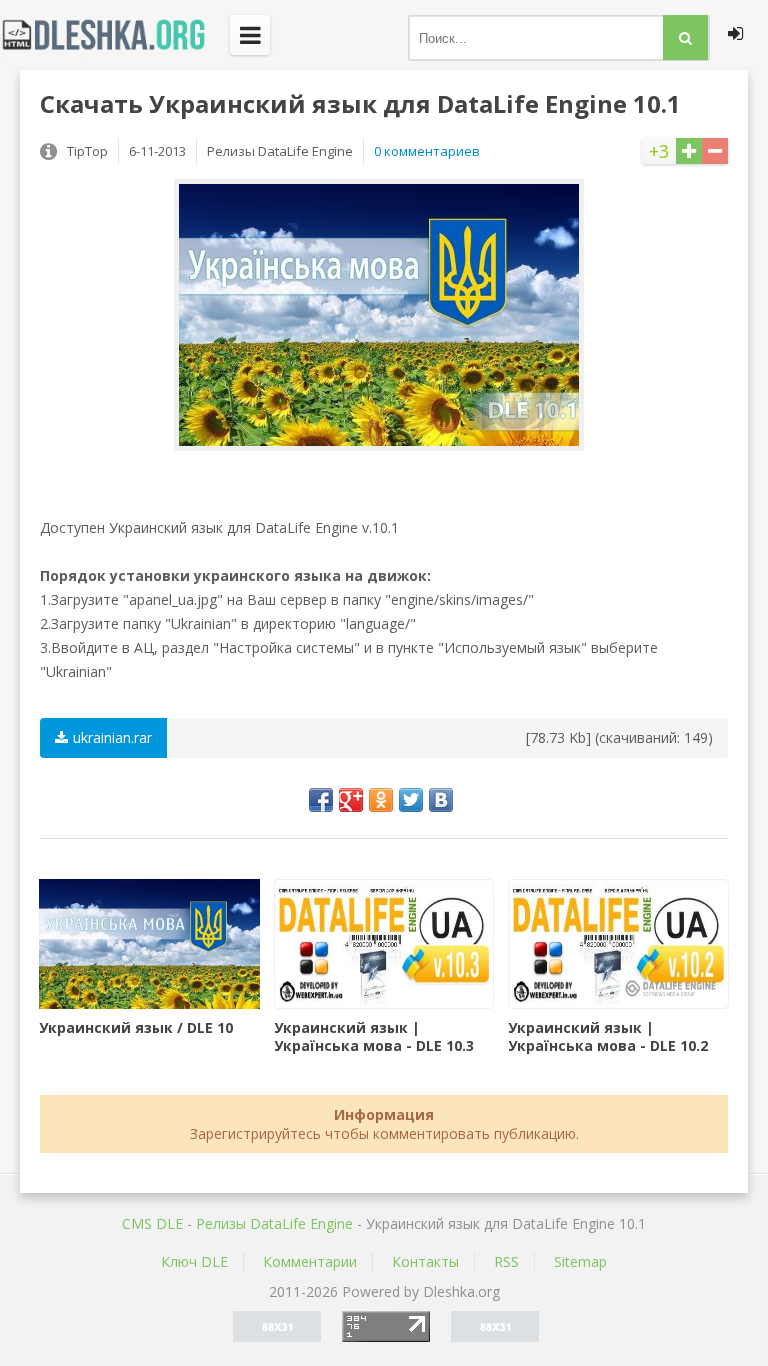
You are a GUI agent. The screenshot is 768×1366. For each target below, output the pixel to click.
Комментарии (310, 1261)
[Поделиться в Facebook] (321, 800)
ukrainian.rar (112, 737)
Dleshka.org (115, 35)
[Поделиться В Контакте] (441, 800)
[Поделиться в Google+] (351, 800)
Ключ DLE (194, 1261)
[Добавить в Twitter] (411, 800)
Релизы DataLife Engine (274, 1223)
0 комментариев (427, 151)
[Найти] (685, 37)
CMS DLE (152, 1223)
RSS (506, 1261)
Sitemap (580, 1261)
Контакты (425, 1261)
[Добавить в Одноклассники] (381, 800)
